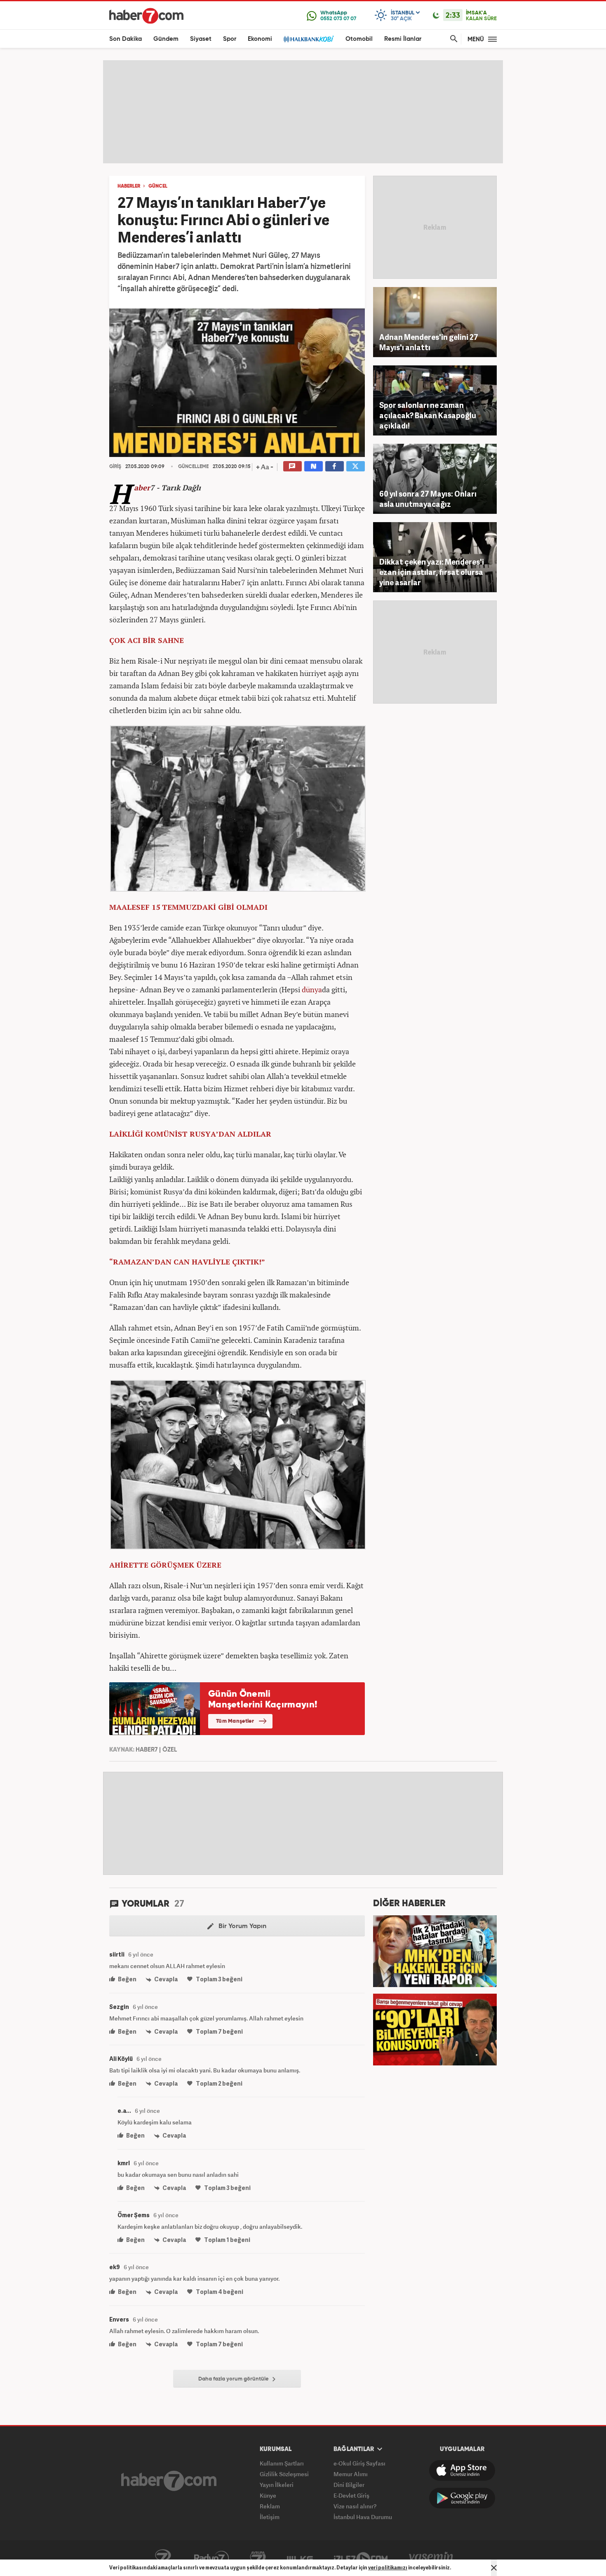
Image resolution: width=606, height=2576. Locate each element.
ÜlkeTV (300, 2558)
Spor (230, 39)
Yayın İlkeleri (277, 2485)
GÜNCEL (158, 186)
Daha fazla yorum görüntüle (234, 2379)
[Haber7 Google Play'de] (462, 2498)
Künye (268, 2495)
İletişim (270, 2517)
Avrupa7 (258, 2558)
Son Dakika (126, 39)
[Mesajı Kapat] (494, 2568)
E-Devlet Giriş (351, 2495)
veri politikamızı (388, 2568)
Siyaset (201, 39)
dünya (312, 989)
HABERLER (129, 186)
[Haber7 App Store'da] (462, 2470)
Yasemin (431, 2558)
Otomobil (359, 39)
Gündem (166, 39)
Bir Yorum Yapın (242, 1926)
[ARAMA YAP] (452, 39)
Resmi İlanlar (403, 39)
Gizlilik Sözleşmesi (284, 2474)
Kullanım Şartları (282, 2463)
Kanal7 (163, 2558)
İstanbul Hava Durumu (363, 2517)
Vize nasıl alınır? (355, 2506)
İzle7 (361, 2558)
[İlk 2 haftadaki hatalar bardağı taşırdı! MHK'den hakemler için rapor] (435, 1950)
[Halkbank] (309, 39)
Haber (142, 487)
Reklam (270, 2506)
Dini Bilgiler (349, 2485)
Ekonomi (260, 39)
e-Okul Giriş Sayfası (359, 2463)
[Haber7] (146, 16)
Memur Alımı (351, 2474)
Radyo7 (211, 2558)
